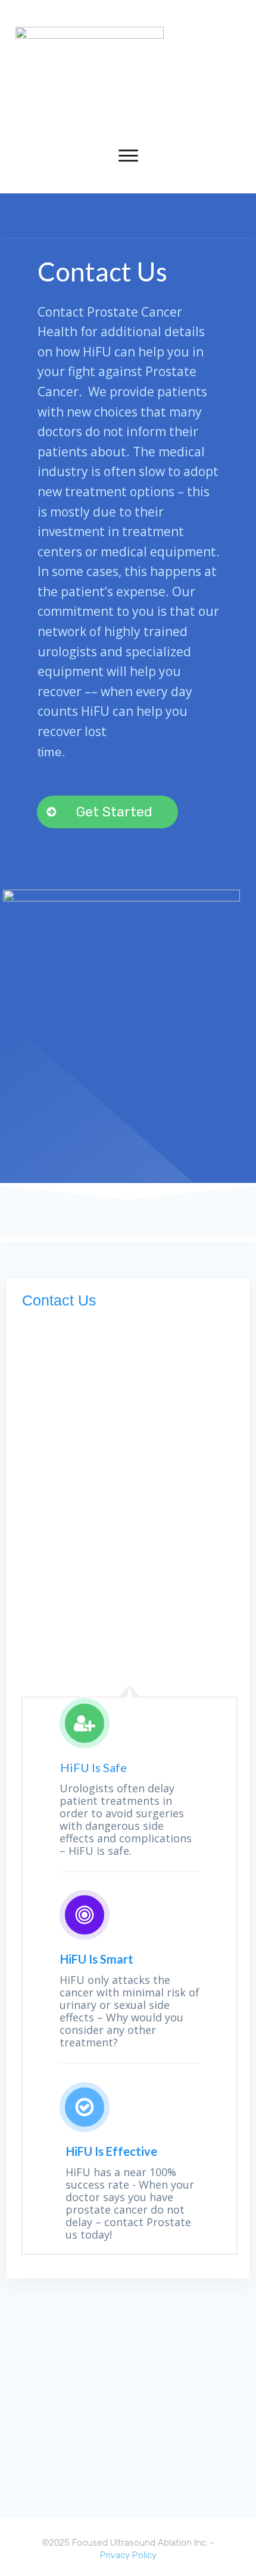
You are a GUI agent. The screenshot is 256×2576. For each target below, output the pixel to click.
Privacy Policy (128, 2555)
